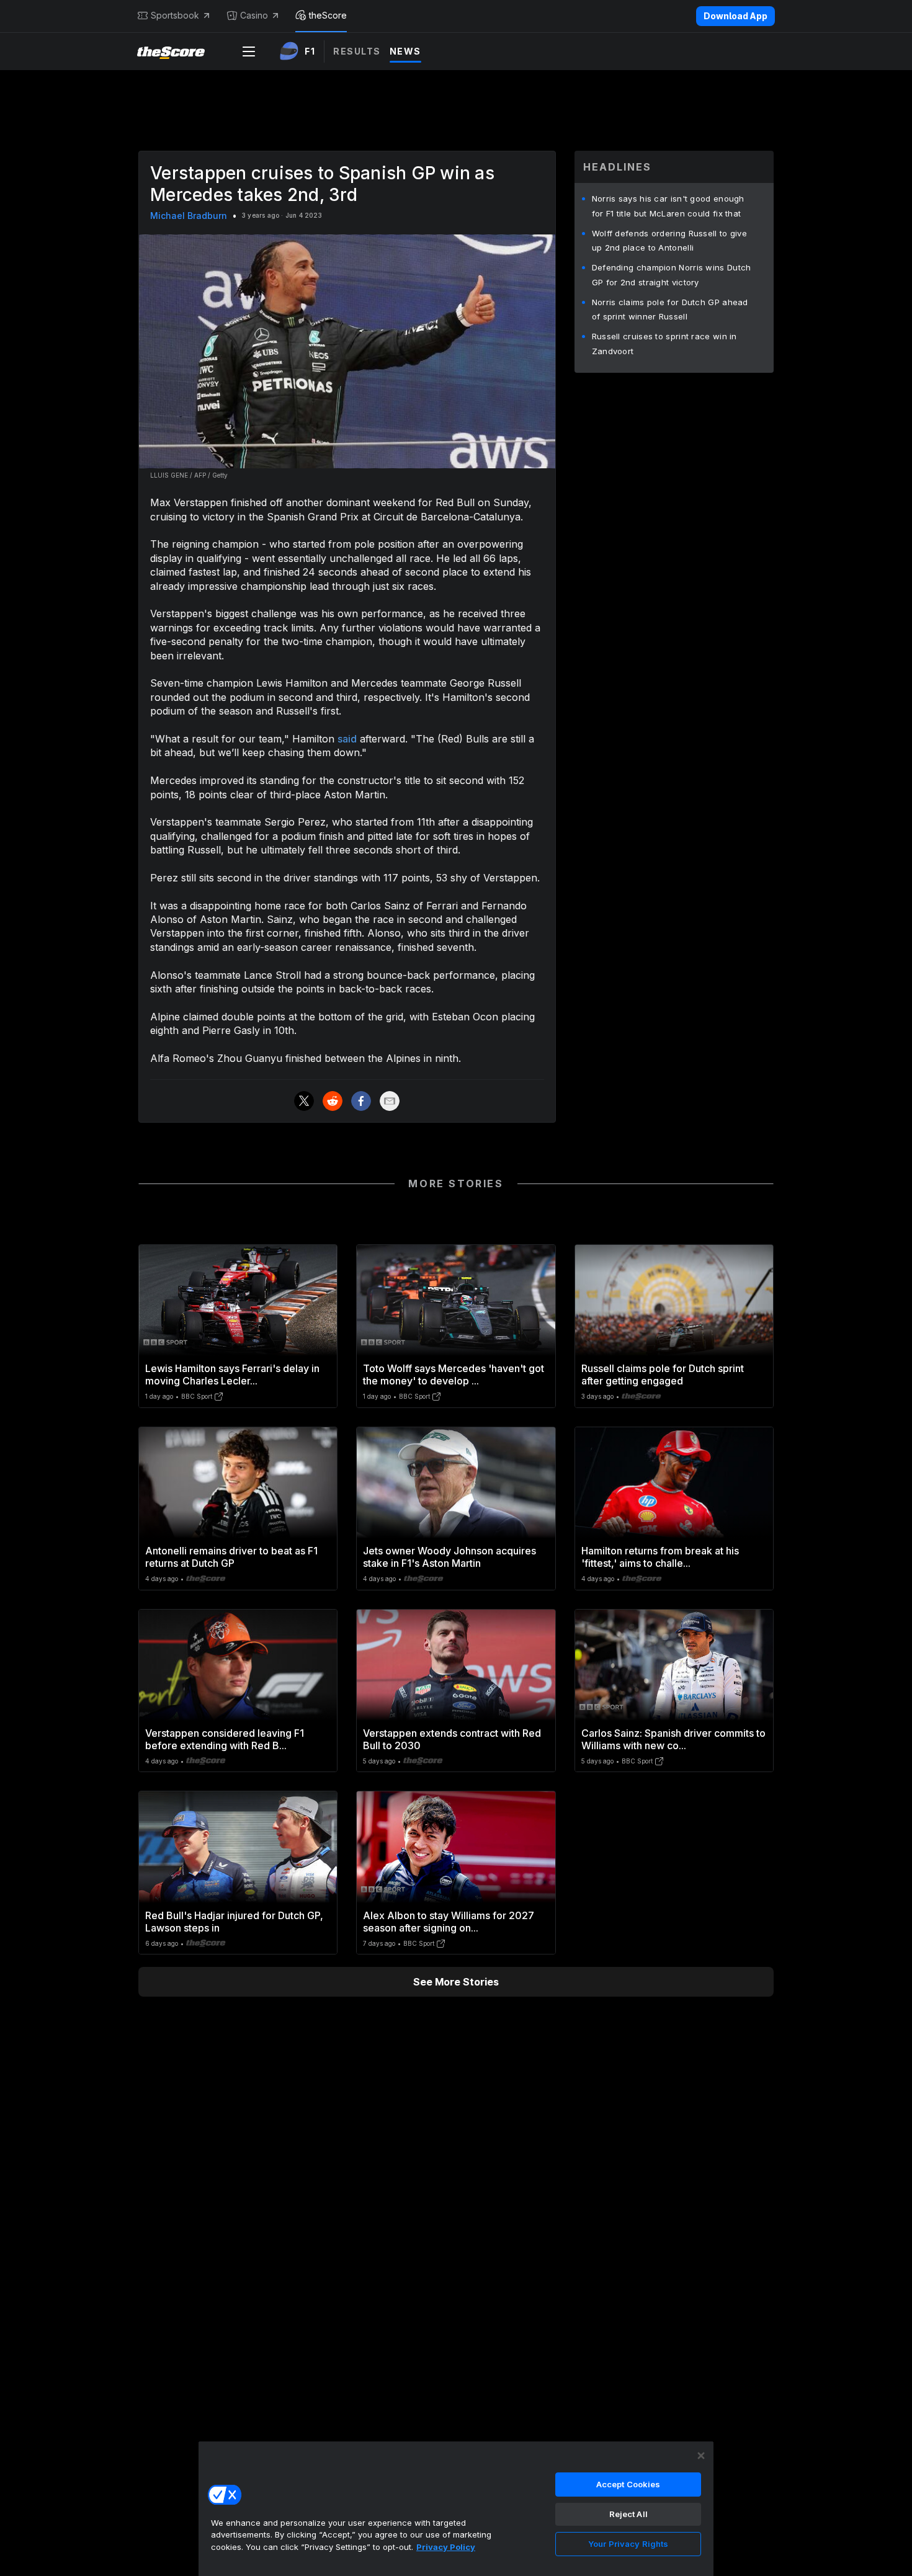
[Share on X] (304, 1101)
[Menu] (249, 51)
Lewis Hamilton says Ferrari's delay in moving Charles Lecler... (232, 1375)
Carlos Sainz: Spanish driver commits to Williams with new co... (673, 1739)
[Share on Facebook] (361, 1101)
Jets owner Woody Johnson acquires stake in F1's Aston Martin (449, 1557)
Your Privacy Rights (628, 2544)
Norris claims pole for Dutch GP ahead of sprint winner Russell (670, 310)
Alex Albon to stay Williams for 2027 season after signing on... (449, 1922)
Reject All (628, 2514)
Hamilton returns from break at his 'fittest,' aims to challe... (660, 1557)
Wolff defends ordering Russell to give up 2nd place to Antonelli (669, 241)
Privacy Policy (446, 2547)
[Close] (701, 2456)
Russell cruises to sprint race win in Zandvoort (664, 344)
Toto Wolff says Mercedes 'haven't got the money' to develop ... (454, 1375)
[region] (456, 2508)
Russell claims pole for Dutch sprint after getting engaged (663, 1375)
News (405, 51)
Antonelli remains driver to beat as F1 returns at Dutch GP (231, 1557)
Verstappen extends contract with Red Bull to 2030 (452, 1739)
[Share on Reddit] (333, 1101)
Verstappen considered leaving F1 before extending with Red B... (225, 1739)
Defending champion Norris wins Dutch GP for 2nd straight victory (672, 275)
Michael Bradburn (189, 216)
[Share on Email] (390, 1101)
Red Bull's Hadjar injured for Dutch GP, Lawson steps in (234, 1922)
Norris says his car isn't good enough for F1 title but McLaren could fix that (668, 206)
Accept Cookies (628, 2484)
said (347, 739)
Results (357, 51)
